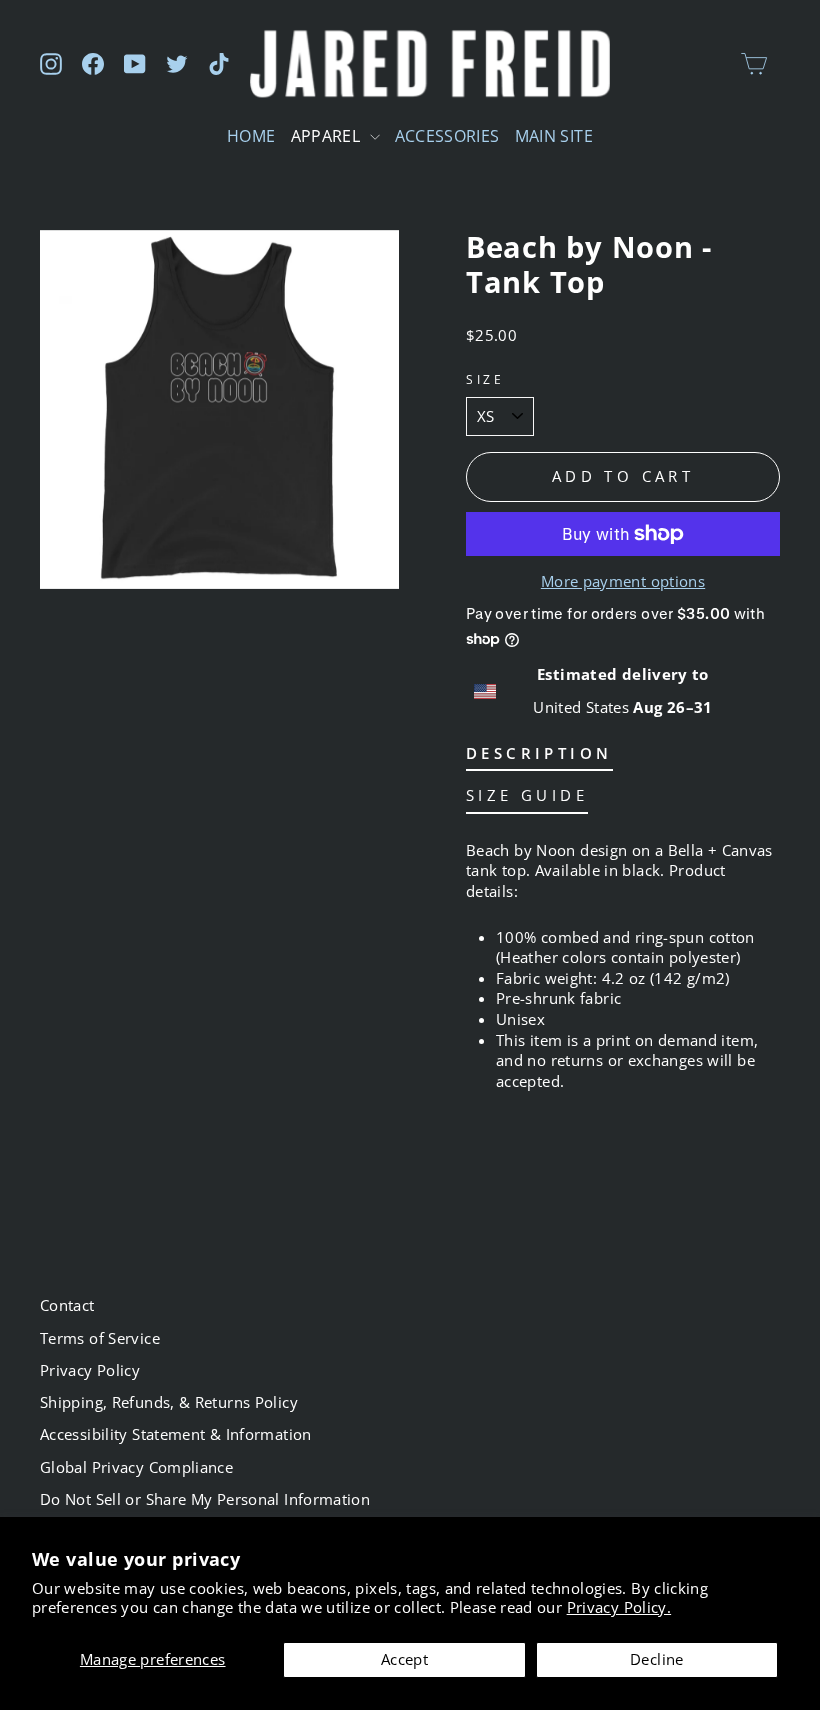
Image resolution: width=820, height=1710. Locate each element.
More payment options (623, 581)
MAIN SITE (554, 136)
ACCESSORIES (447, 136)
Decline (657, 1659)
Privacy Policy (90, 1370)
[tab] (539, 757)
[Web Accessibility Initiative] (8, 1687)
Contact (67, 1305)
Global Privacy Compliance (136, 1467)
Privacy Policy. (619, 1607)
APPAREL (328, 136)
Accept (404, 1659)
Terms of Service (100, 1338)
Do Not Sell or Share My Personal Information (205, 1499)
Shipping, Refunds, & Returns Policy (169, 1402)
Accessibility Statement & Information (176, 1434)
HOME (251, 136)
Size (485, 379)
